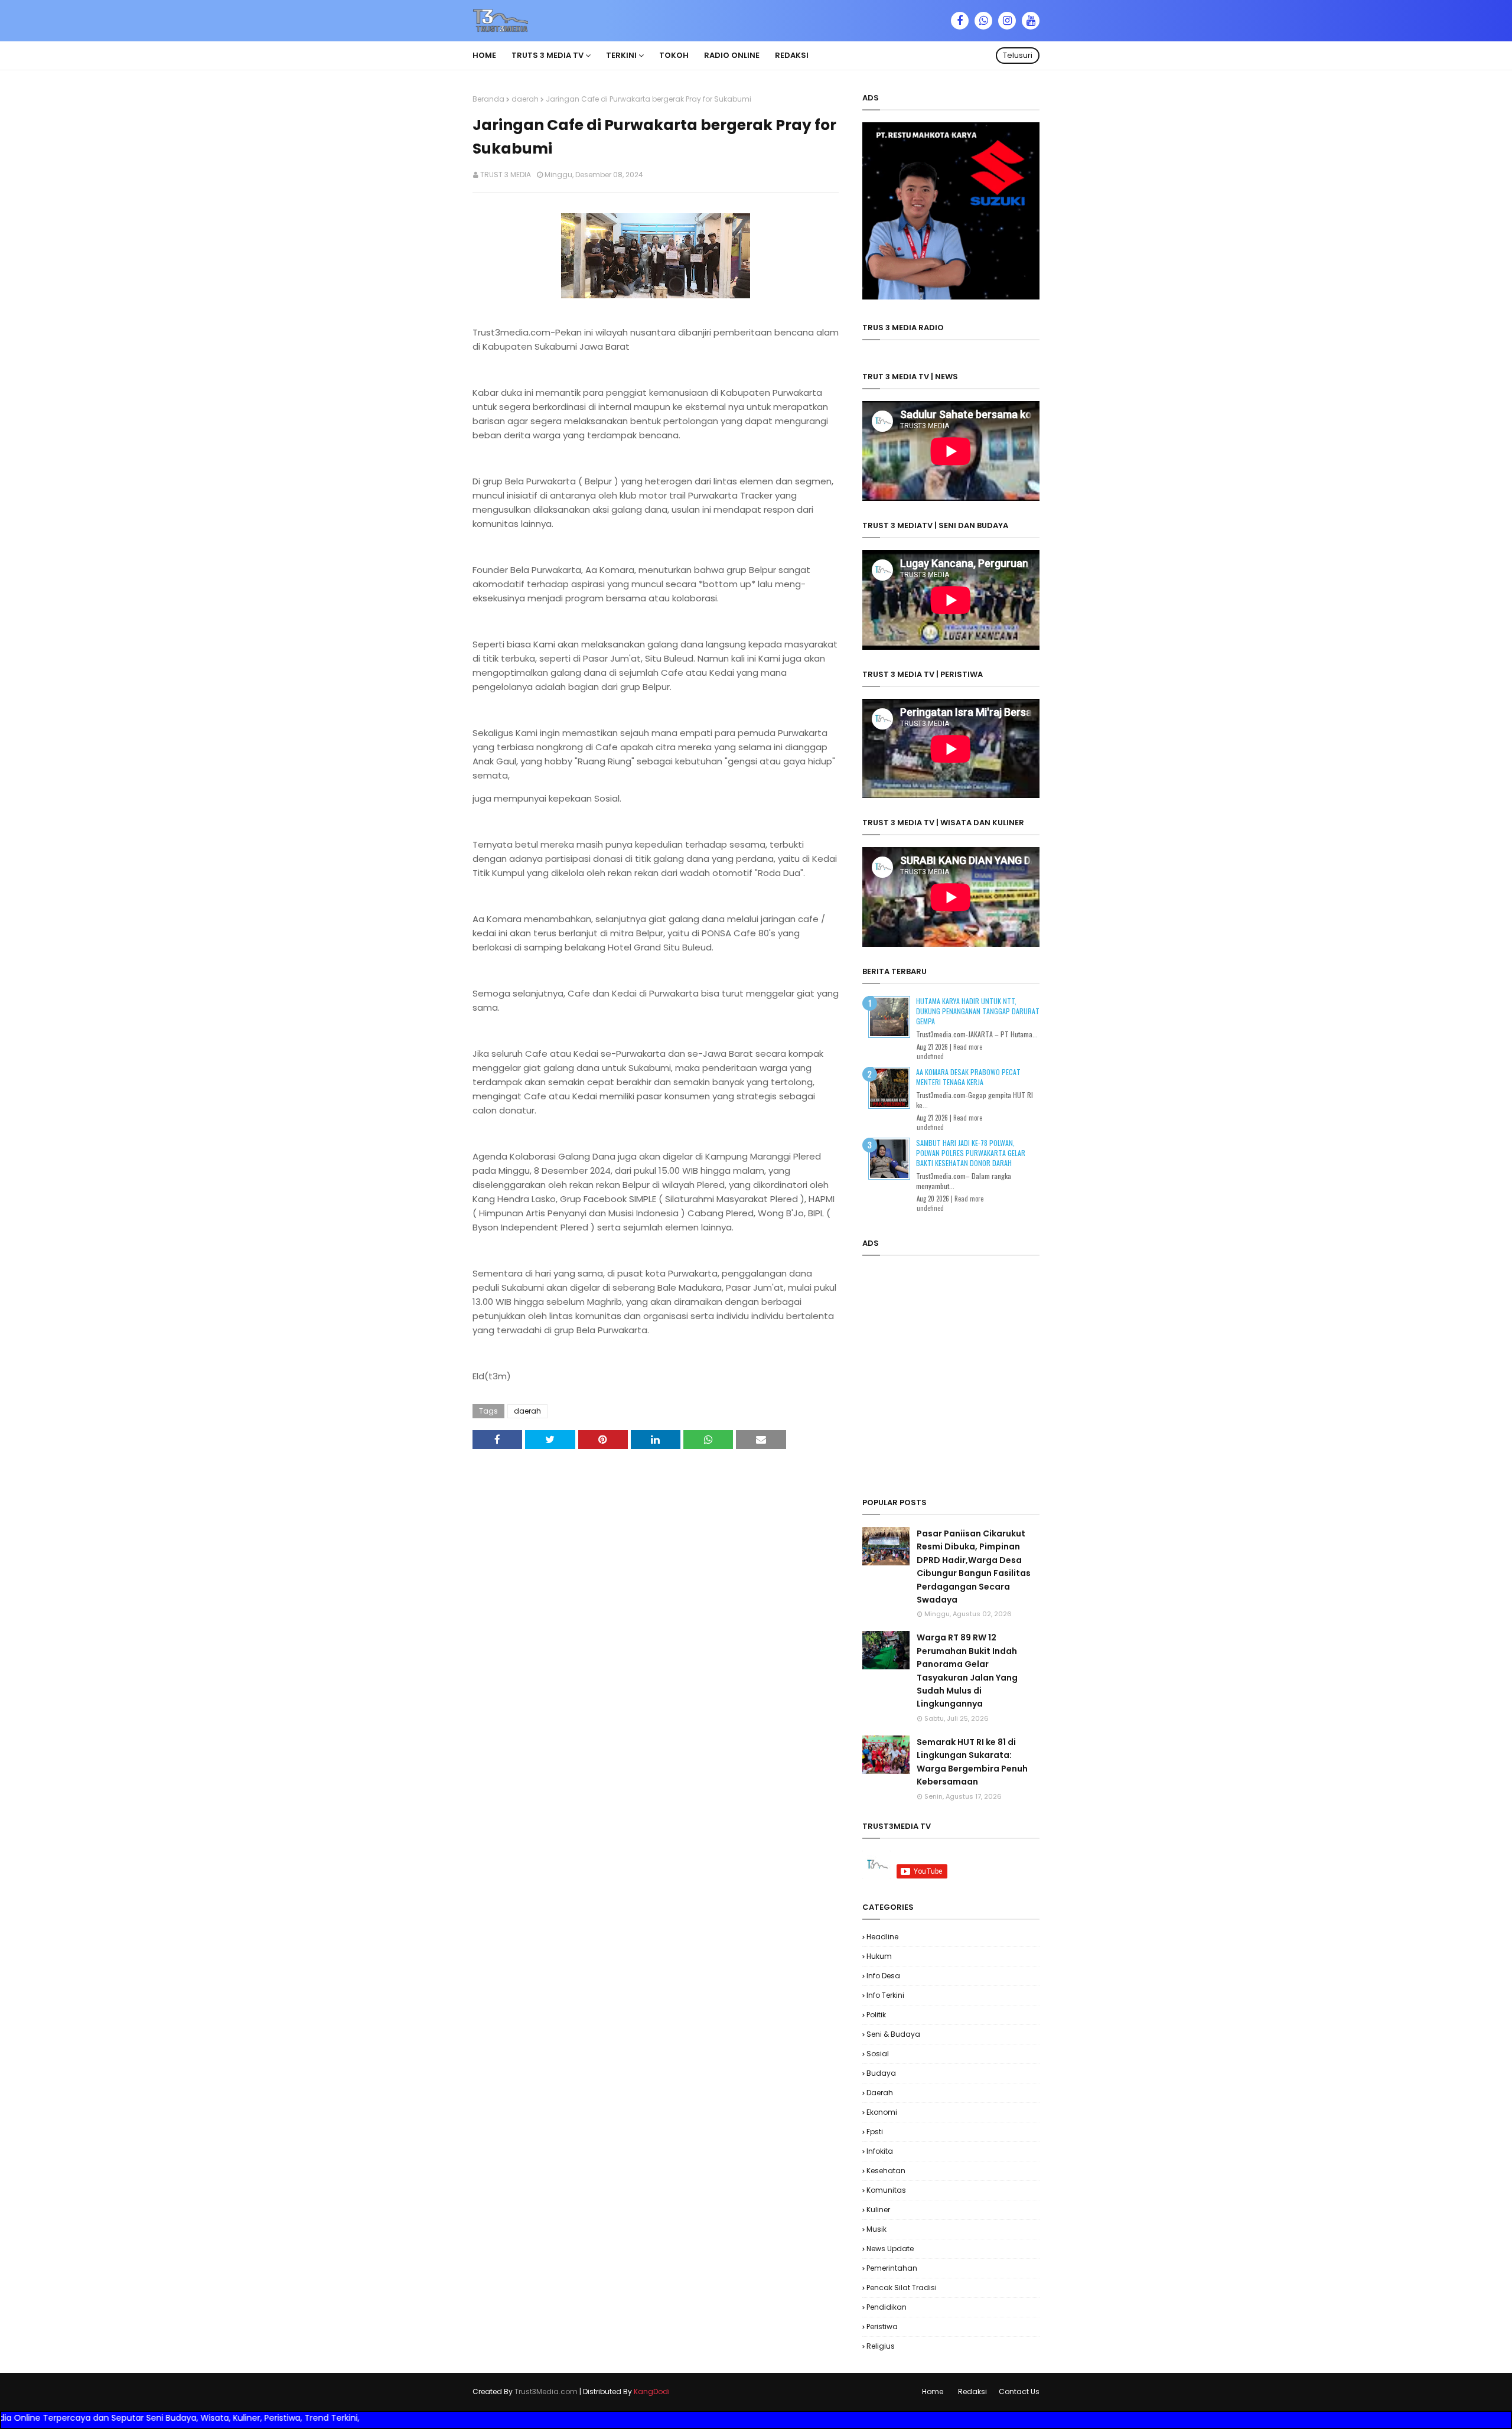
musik (876, 2229)
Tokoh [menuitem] (674, 55)
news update (890, 2249)
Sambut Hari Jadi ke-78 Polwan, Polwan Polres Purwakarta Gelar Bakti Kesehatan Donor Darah (971, 1153)
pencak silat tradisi (902, 2288)
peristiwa (882, 2327)
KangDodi (652, 2391)
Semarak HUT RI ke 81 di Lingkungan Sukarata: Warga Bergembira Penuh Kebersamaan (972, 1762)
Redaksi (972, 2391)
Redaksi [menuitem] (792, 55)
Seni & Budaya (893, 2034)
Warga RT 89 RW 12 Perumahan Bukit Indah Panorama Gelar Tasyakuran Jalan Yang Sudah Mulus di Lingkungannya (967, 1671)
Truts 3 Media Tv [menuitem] (548, 55)
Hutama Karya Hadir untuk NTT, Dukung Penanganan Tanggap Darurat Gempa (978, 1011)
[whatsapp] (983, 21)
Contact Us (1019, 2391)
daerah (525, 99)
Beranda (488, 99)
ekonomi (882, 2112)
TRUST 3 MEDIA (506, 175)
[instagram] (1007, 21)
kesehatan (886, 2171)
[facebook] (960, 21)
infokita (880, 2151)
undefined (930, 1056)
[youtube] (1031, 21)
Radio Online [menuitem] (732, 55)
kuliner (878, 2210)
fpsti (875, 2132)
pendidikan (887, 2307)
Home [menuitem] (484, 55)
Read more (968, 1047)
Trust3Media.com (546, 2391)
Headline (882, 1937)
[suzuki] (951, 297)
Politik (876, 2015)
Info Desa (883, 1976)
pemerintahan (892, 2268)
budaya (881, 2073)
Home (933, 2391)
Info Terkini (885, 1995)
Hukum (879, 1956)
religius (881, 2346)
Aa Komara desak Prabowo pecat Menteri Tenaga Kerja (968, 1077)
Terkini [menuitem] (621, 55)
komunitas (886, 2190)
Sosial (878, 2054)
